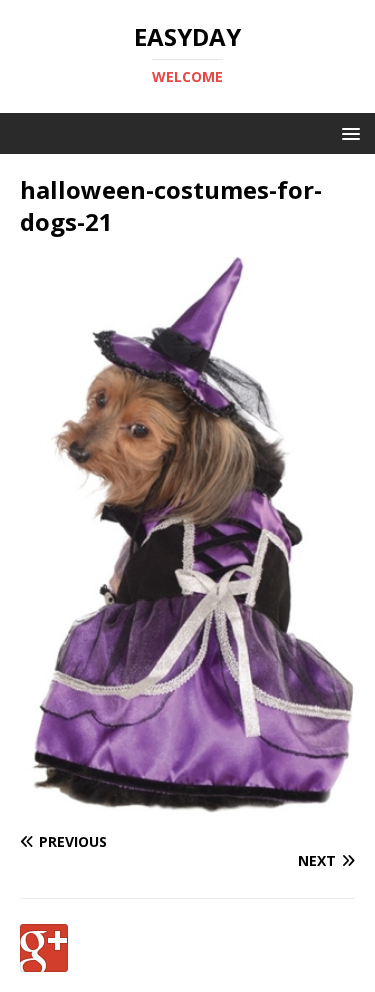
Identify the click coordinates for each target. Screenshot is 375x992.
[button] (347, 132)
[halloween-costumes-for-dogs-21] (187, 803)
